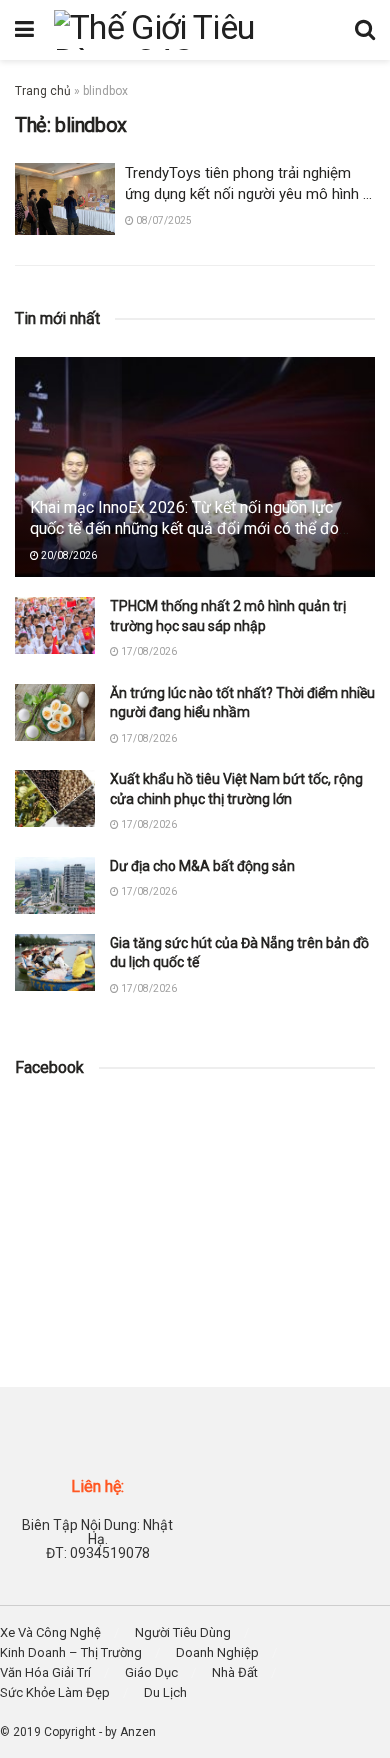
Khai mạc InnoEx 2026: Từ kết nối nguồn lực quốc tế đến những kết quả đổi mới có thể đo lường (184, 528)
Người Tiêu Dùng (183, 1632)
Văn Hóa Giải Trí (45, 1672)
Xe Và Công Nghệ (50, 1632)
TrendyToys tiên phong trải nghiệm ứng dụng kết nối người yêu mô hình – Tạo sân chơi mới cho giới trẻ (248, 194)
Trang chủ (43, 91)
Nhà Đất (235, 1672)
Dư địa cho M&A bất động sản (202, 866)
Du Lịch (165, 1692)
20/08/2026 (68, 555)
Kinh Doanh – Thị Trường (71, 1652)
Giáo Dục (151, 1672)
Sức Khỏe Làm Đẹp (55, 1692)
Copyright (70, 1732)
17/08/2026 (148, 651)
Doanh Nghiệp (217, 1652)
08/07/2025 (163, 220)
